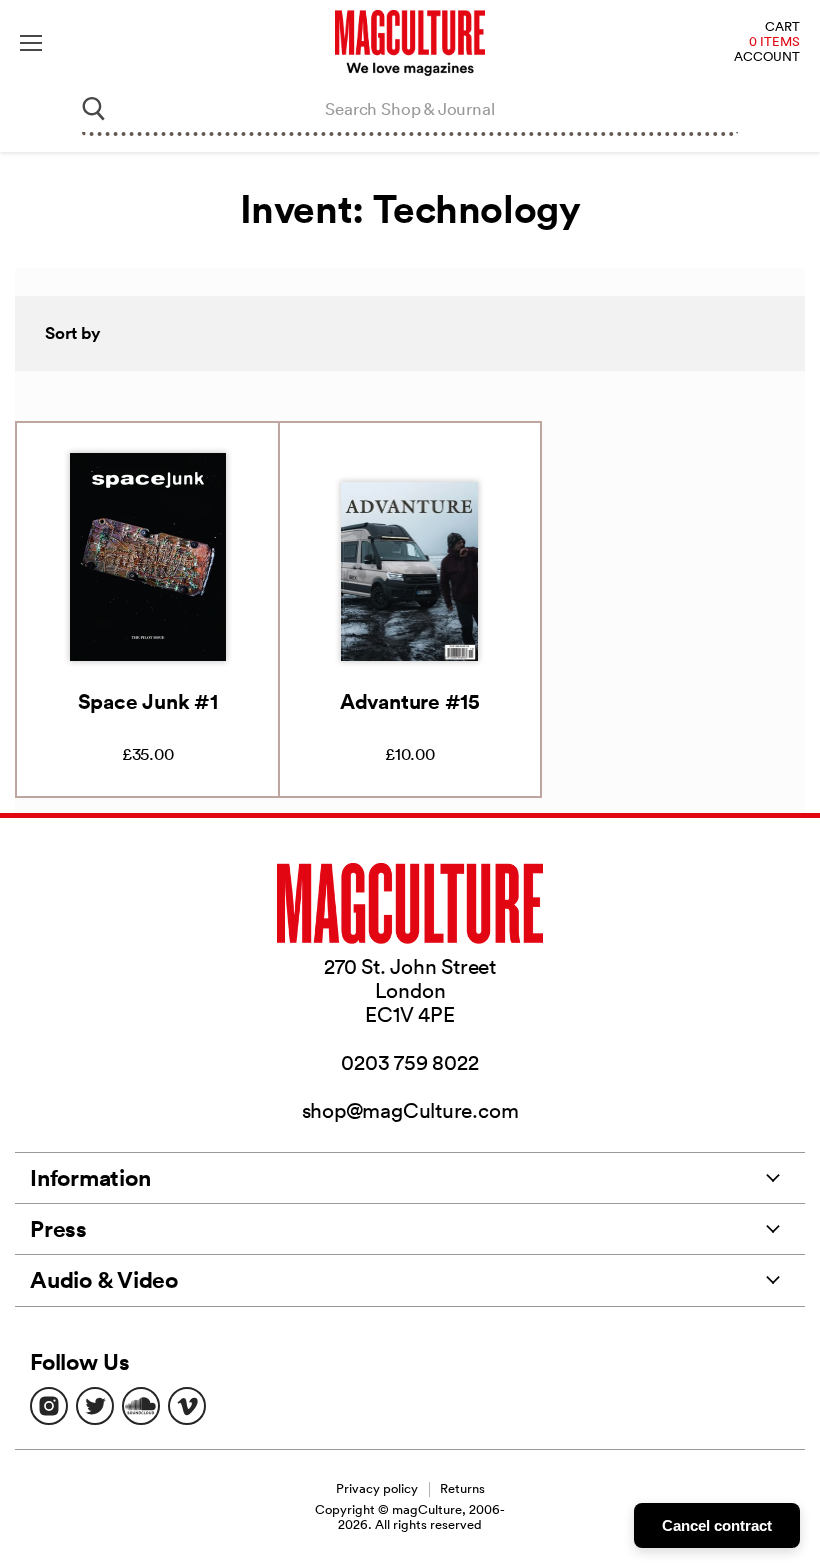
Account (767, 57)
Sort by (73, 333)
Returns (462, 1488)
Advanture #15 (410, 701)
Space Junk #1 (148, 701)
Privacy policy (377, 1488)
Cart (782, 27)
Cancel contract (717, 1525)
